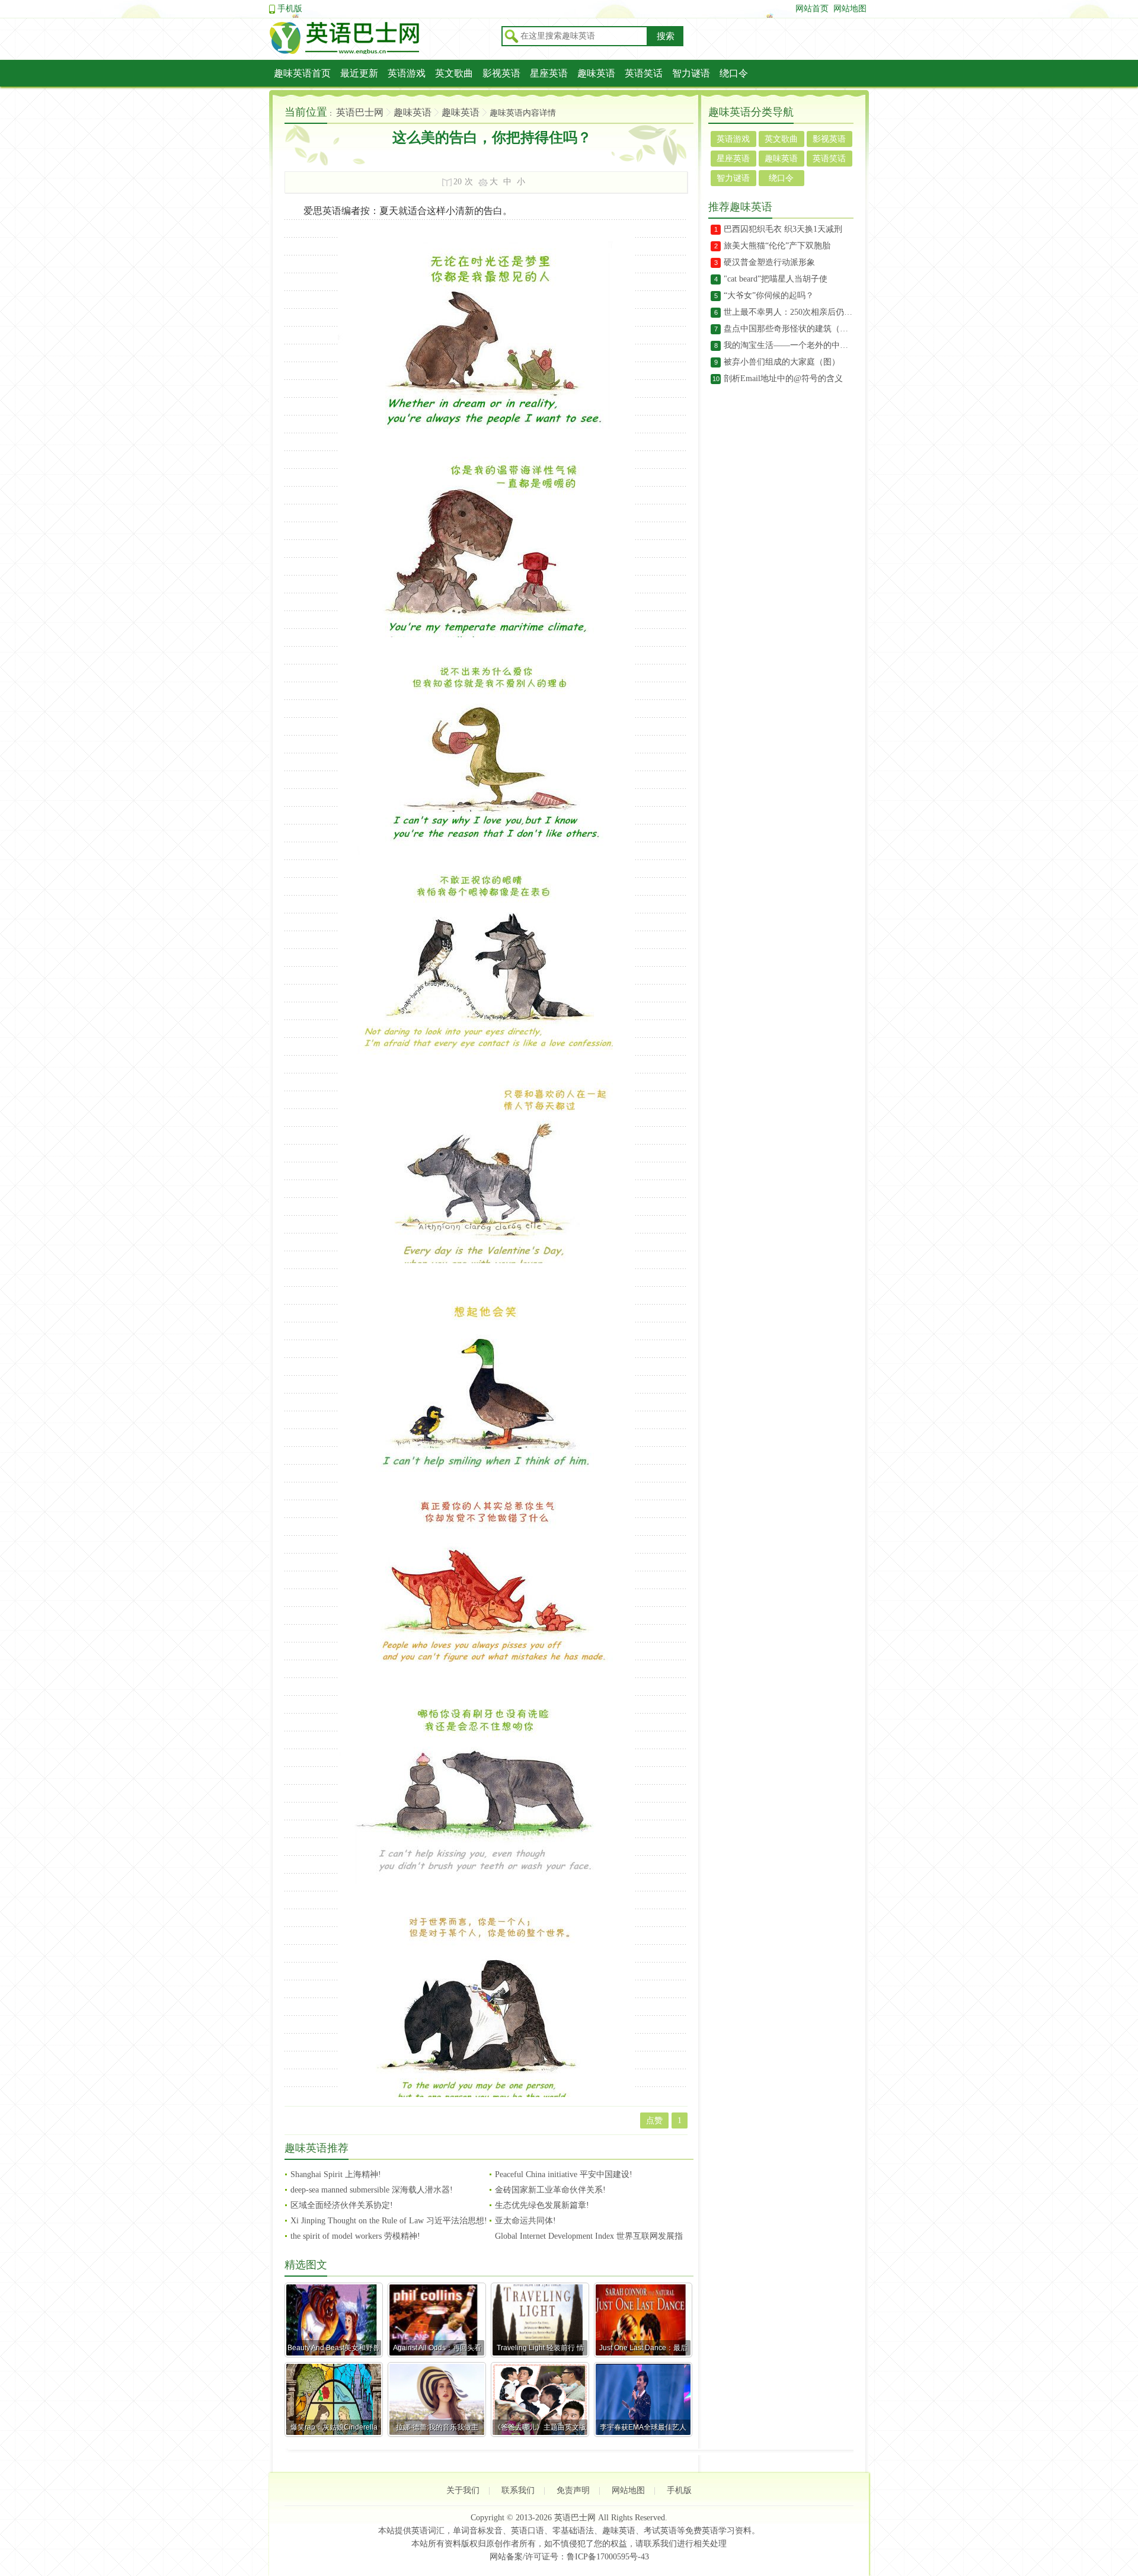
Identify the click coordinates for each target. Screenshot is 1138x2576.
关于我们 (463, 2490)
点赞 (654, 2120)
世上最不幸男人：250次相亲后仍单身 (789, 312)
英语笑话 (644, 73)
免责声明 (573, 2490)
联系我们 (518, 2490)
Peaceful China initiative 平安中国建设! (564, 2174)
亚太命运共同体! (525, 2221)
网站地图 (850, 9)
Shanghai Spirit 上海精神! (336, 2174)
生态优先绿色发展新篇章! (542, 2205)
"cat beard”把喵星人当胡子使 (776, 279)
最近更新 (359, 73)
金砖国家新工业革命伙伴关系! (550, 2190)
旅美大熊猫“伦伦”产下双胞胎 (777, 246)
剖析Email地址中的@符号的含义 (783, 378)
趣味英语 (596, 73)
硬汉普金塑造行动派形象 (769, 262)
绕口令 (734, 73)
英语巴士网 (360, 112)
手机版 (290, 9)
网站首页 (812, 9)
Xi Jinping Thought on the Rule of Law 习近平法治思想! (389, 2221)
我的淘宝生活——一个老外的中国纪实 (789, 345)
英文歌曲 (454, 73)
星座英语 (549, 73)
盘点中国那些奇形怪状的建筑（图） (789, 329)
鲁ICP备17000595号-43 (608, 2557)
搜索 (666, 36)
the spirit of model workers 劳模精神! (355, 2236)
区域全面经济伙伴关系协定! (342, 2205)
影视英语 (501, 73)
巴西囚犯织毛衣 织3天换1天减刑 (783, 229)
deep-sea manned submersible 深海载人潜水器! (372, 2190)
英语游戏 (407, 73)
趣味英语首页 (302, 73)
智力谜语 (691, 73)
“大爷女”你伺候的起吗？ (769, 295)
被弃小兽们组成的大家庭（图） (782, 362)
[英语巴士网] (382, 52)
